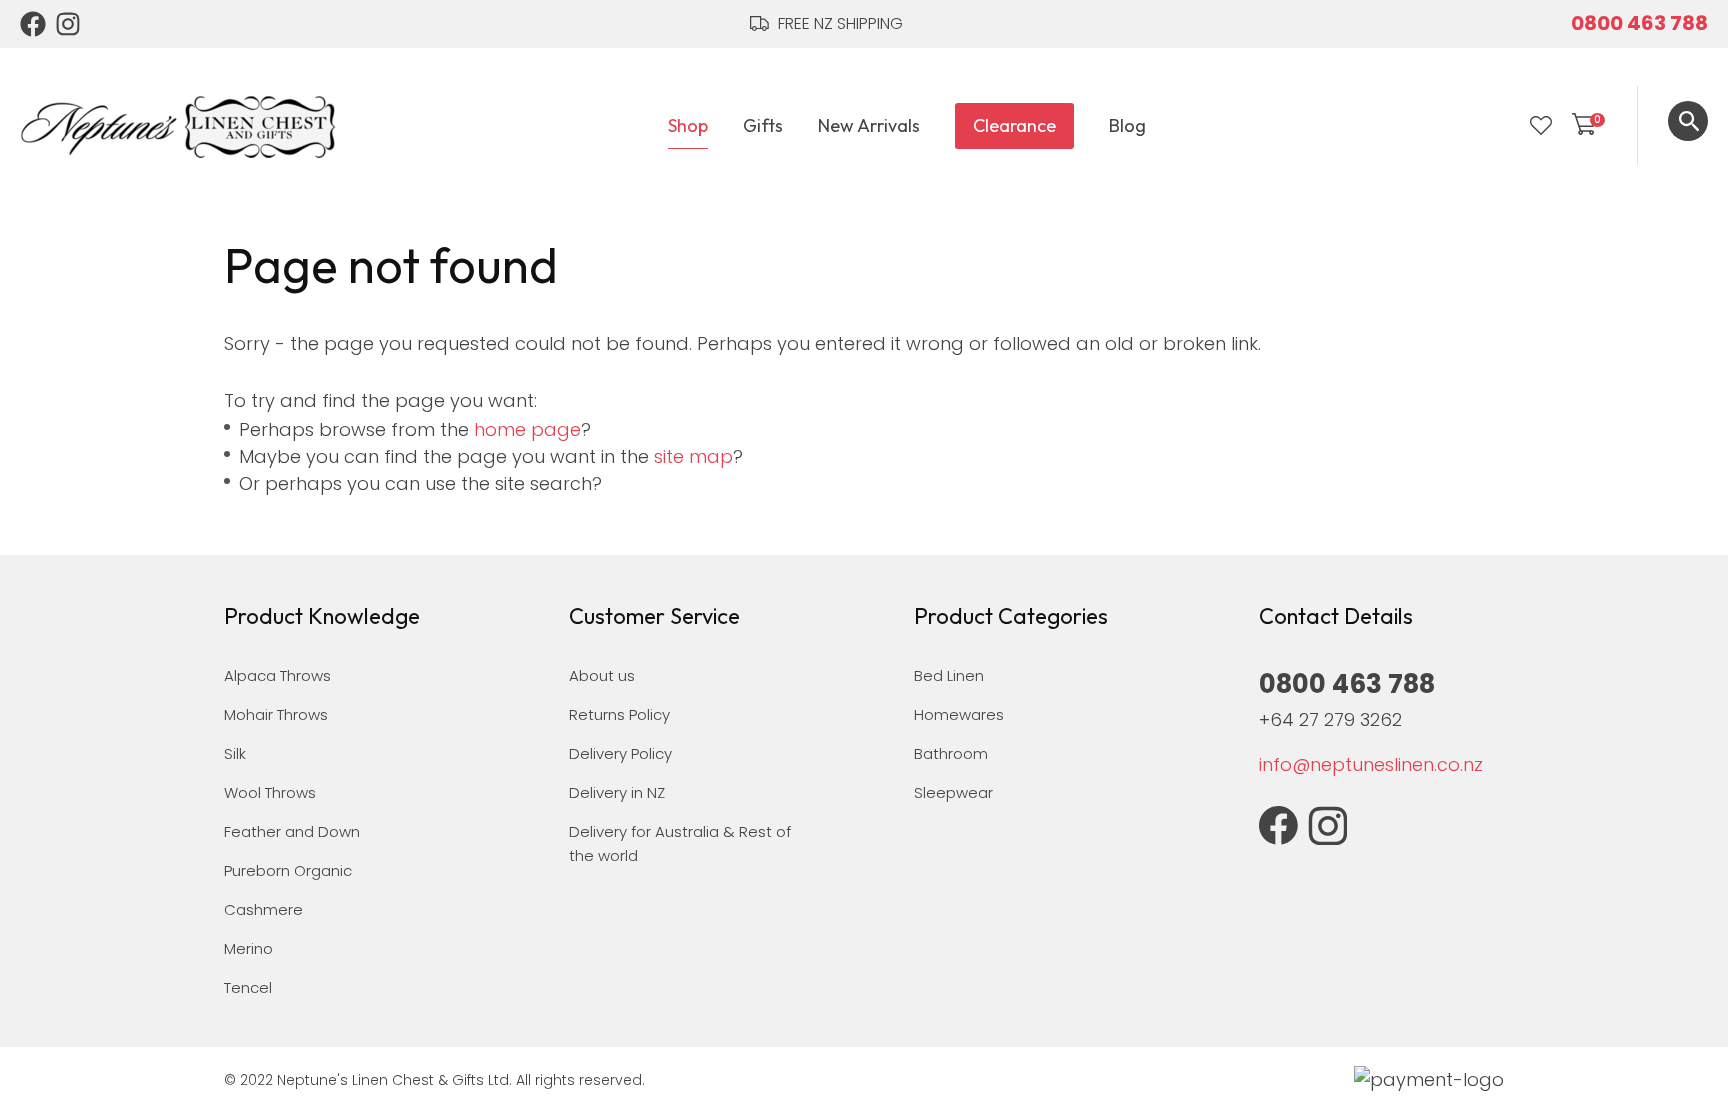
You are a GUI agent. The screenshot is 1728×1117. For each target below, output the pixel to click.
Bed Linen (949, 675)
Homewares (959, 714)
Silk (235, 753)
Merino (248, 948)
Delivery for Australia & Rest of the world (680, 843)
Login (1500, 126)
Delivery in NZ (617, 792)
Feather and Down (292, 831)
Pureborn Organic (288, 870)
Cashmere (263, 909)
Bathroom (951, 753)
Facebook (33, 24)
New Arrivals (869, 125)
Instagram (69, 24)
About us (602, 675)
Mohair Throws (276, 714)
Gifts (763, 125)
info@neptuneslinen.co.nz (1371, 764)
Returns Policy (619, 714)
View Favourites (1541, 126)
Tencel (248, 987)
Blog (1127, 125)
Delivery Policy (620, 753)
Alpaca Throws (277, 675)
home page (527, 429)
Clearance (1014, 125)
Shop (688, 125)
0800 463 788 (1639, 23)
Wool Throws (270, 792)
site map (693, 456)
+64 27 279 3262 (1330, 719)
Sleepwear (953, 792)
